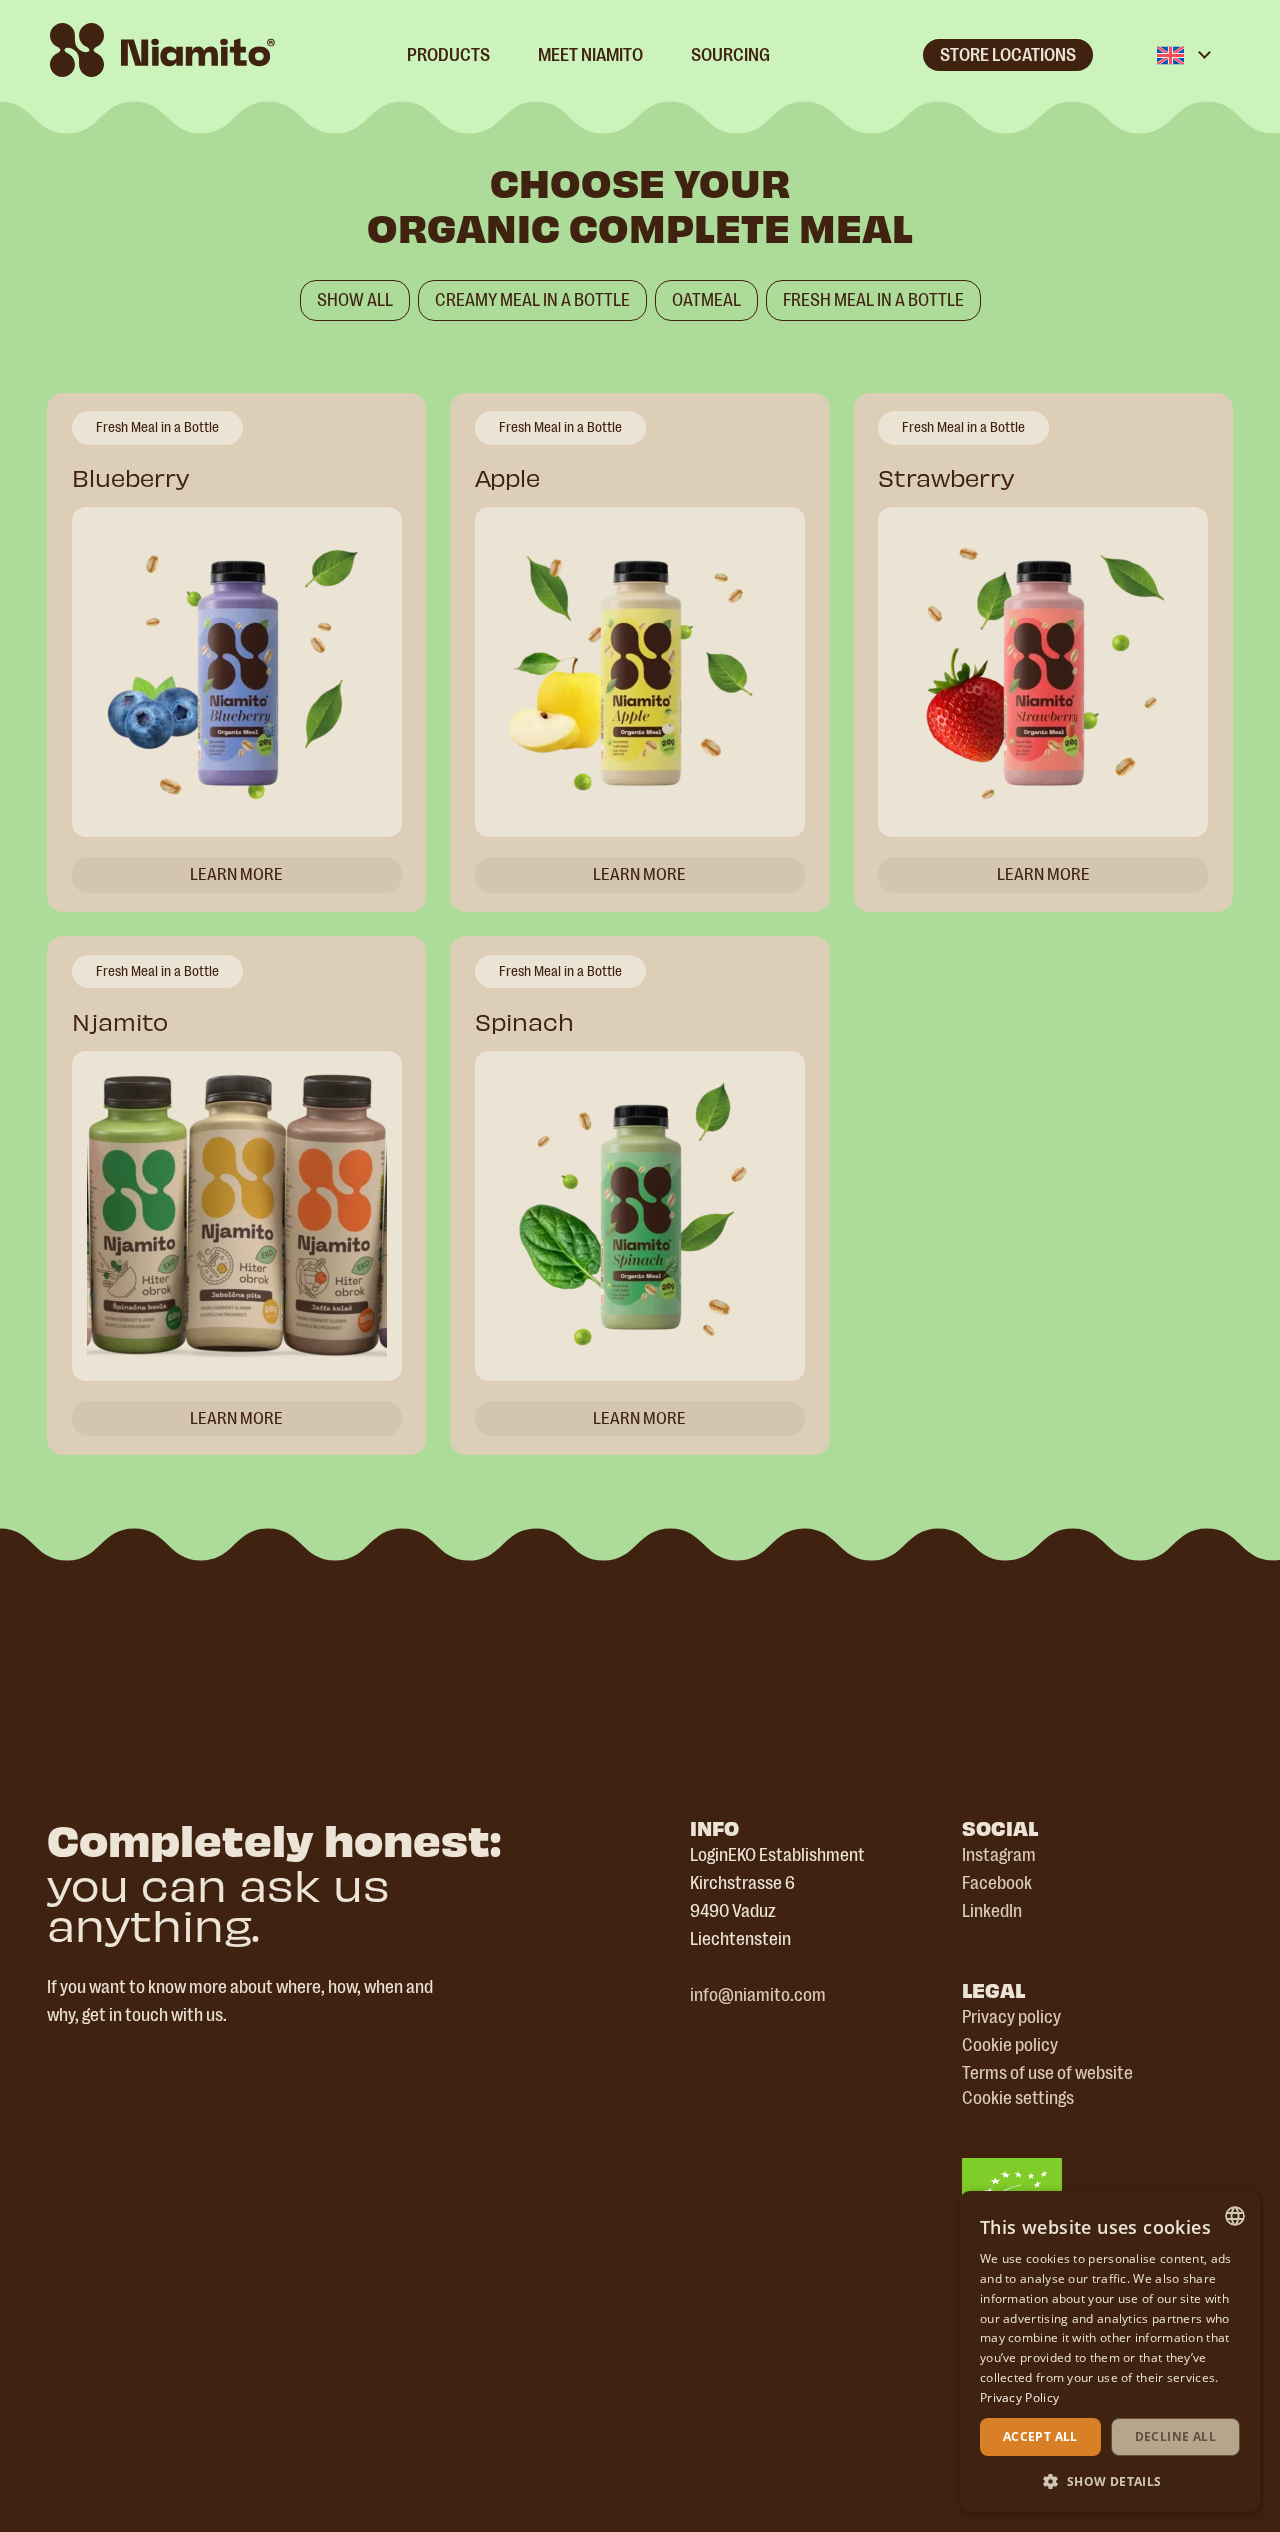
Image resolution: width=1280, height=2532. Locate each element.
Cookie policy (1010, 2045)
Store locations (1008, 55)
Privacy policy (1011, 2017)
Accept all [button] (1040, 2436)
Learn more (236, 874)
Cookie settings (1018, 2098)
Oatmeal (706, 300)
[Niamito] (162, 50)
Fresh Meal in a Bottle (873, 300)
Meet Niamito (590, 55)
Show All (355, 300)
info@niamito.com (758, 1995)
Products (448, 55)
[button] (1110, 2480)
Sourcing (730, 55)
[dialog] (1110, 2351)
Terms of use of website (1047, 2073)
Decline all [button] (1175, 2436)
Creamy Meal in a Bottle (532, 300)
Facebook (997, 1883)
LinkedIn (992, 1911)
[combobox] (1235, 2216)
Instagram (999, 1855)
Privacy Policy (1019, 2397)
